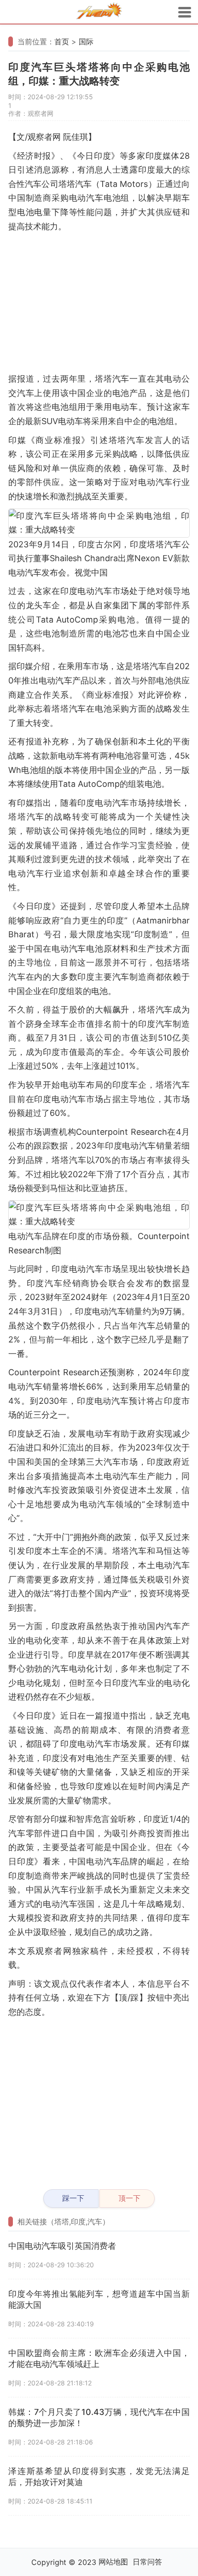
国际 (86, 42)
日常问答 (147, 2562)
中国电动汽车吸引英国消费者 (62, 2246)
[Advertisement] (99, 303)
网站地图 (113, 2562)
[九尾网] (99, 12)
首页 (62, 42)
